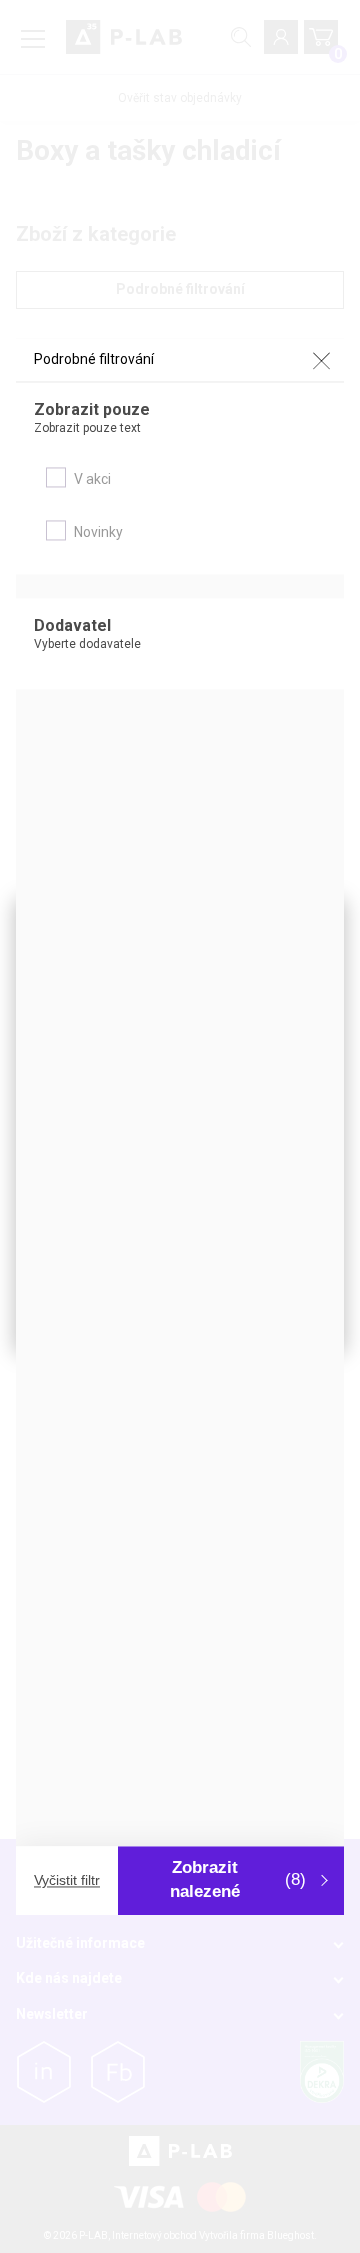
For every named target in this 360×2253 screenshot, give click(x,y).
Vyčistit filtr (67, 1881)
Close (321, 361)
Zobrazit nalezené (238, 1880)
